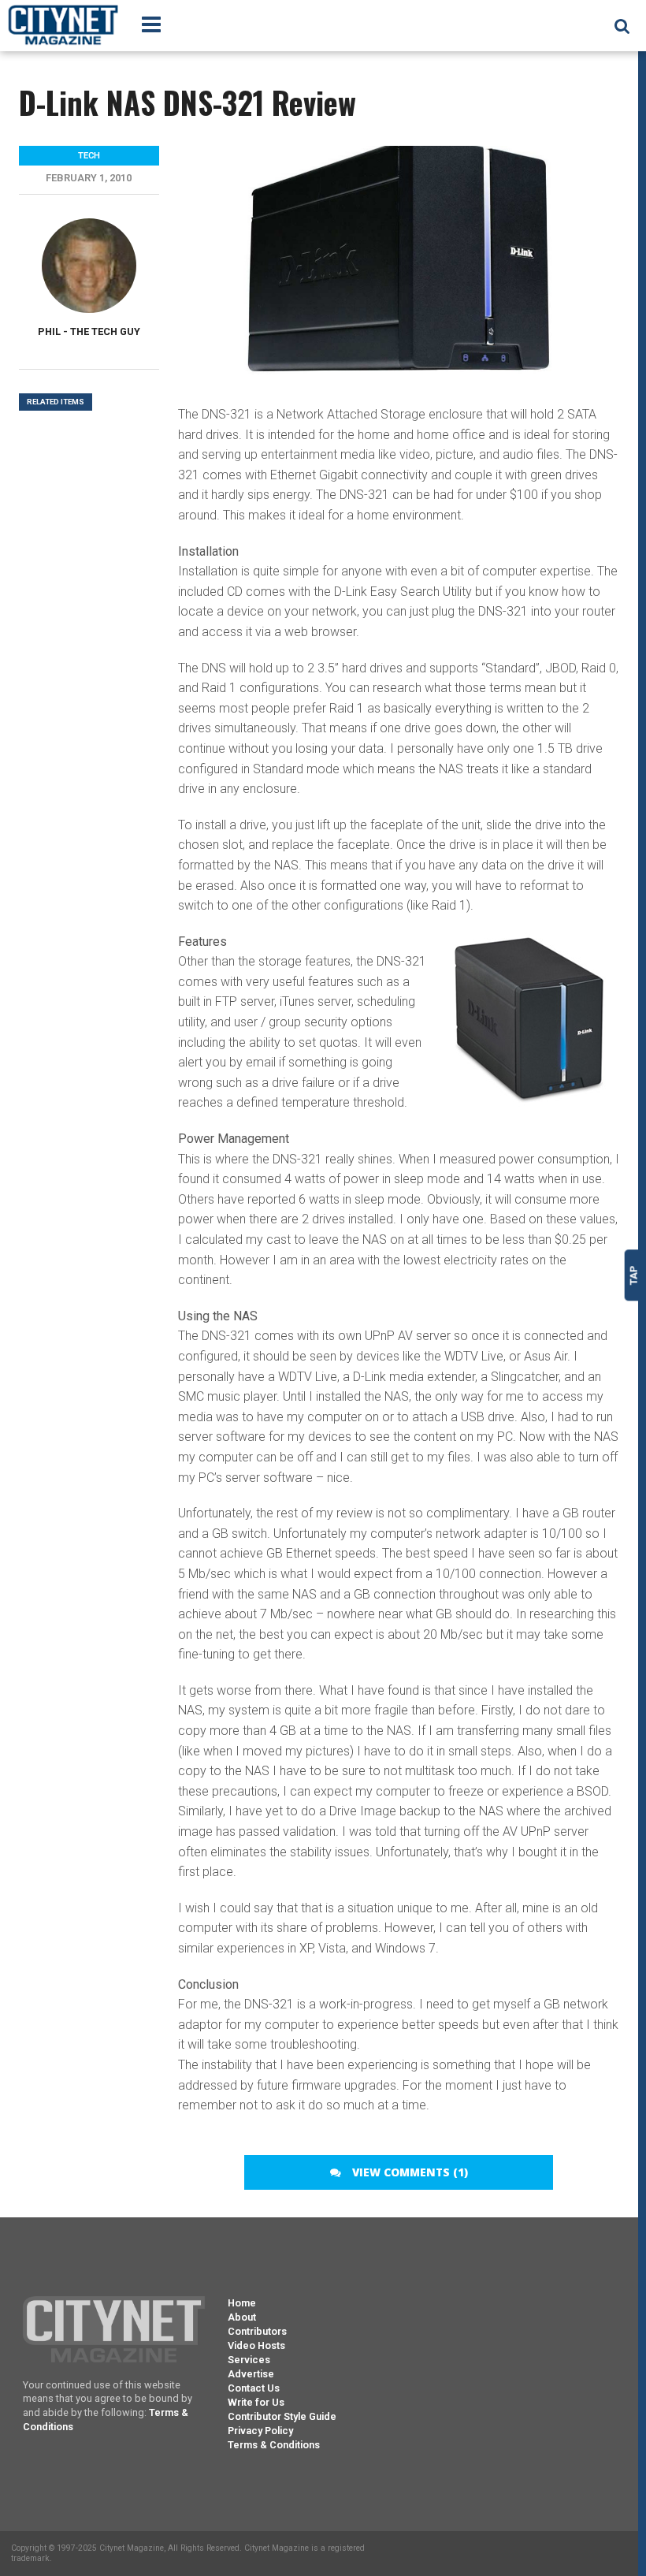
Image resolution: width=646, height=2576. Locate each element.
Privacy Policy (260, 2431)
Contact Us (254, 2388)
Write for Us (256, 2402)
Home (242, 2303)
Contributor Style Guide (282, 2416)
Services (249, 2360)
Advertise (251, 2374)
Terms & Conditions (274, 2445)
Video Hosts (256, 2345)
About (242, 2317)
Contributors (257, 2331)
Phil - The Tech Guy (89, 331)
